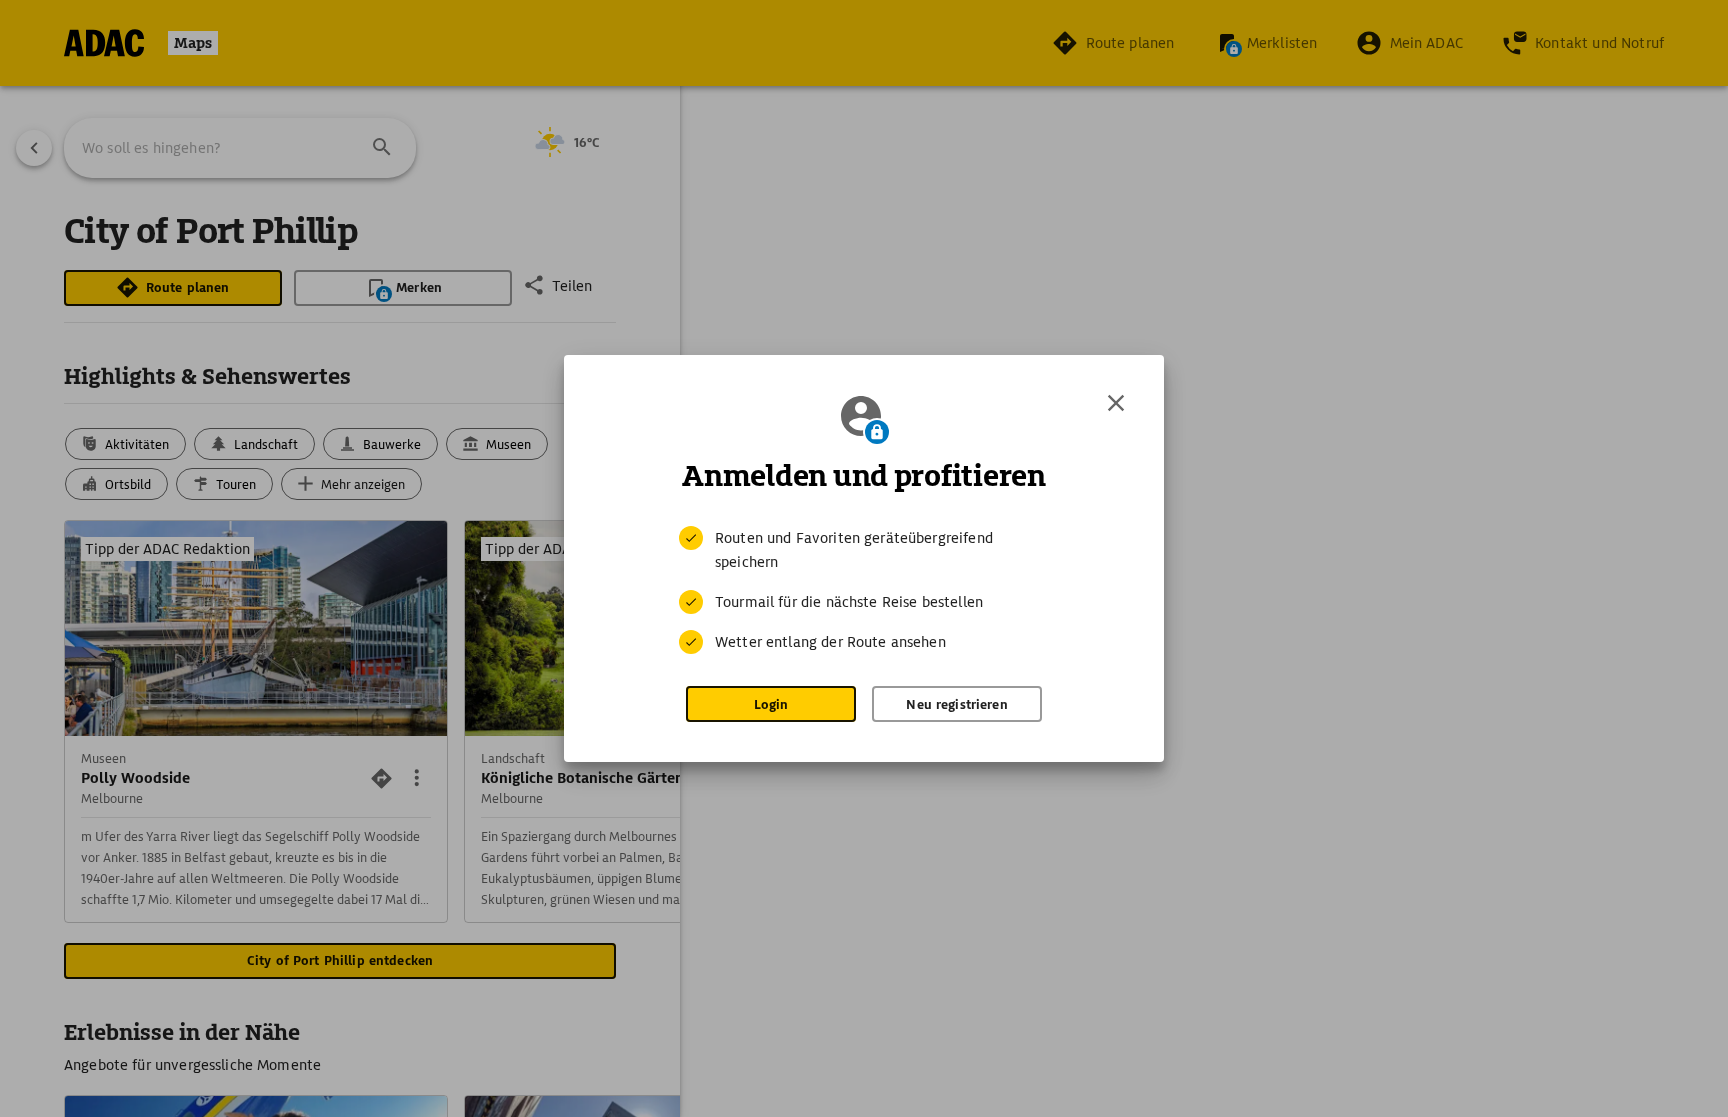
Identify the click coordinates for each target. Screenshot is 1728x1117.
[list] (864, 590)
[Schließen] (1116, 403)
